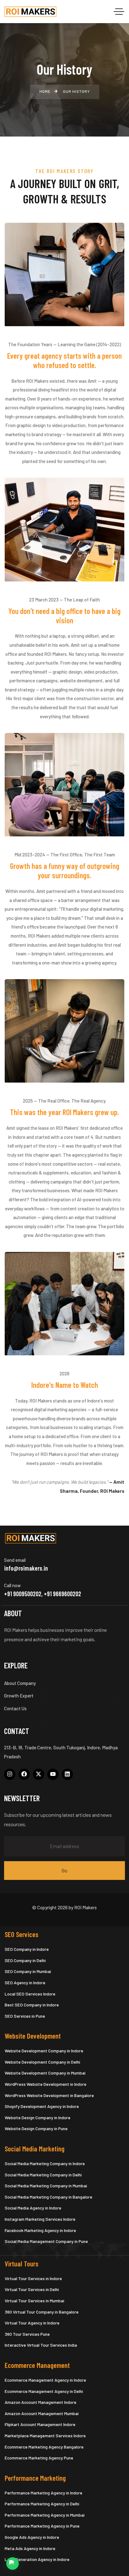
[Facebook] (24, 1774)
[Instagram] (10, 1774)
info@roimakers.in (26, 1568)
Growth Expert (19, 1696)
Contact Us (15, 1708)
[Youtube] (53, 1774)
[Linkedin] (67, 1774)
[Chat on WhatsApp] (13, 2564)
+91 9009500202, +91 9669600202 (43, 1594)
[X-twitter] (39, 1774)
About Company (20, 1683)
